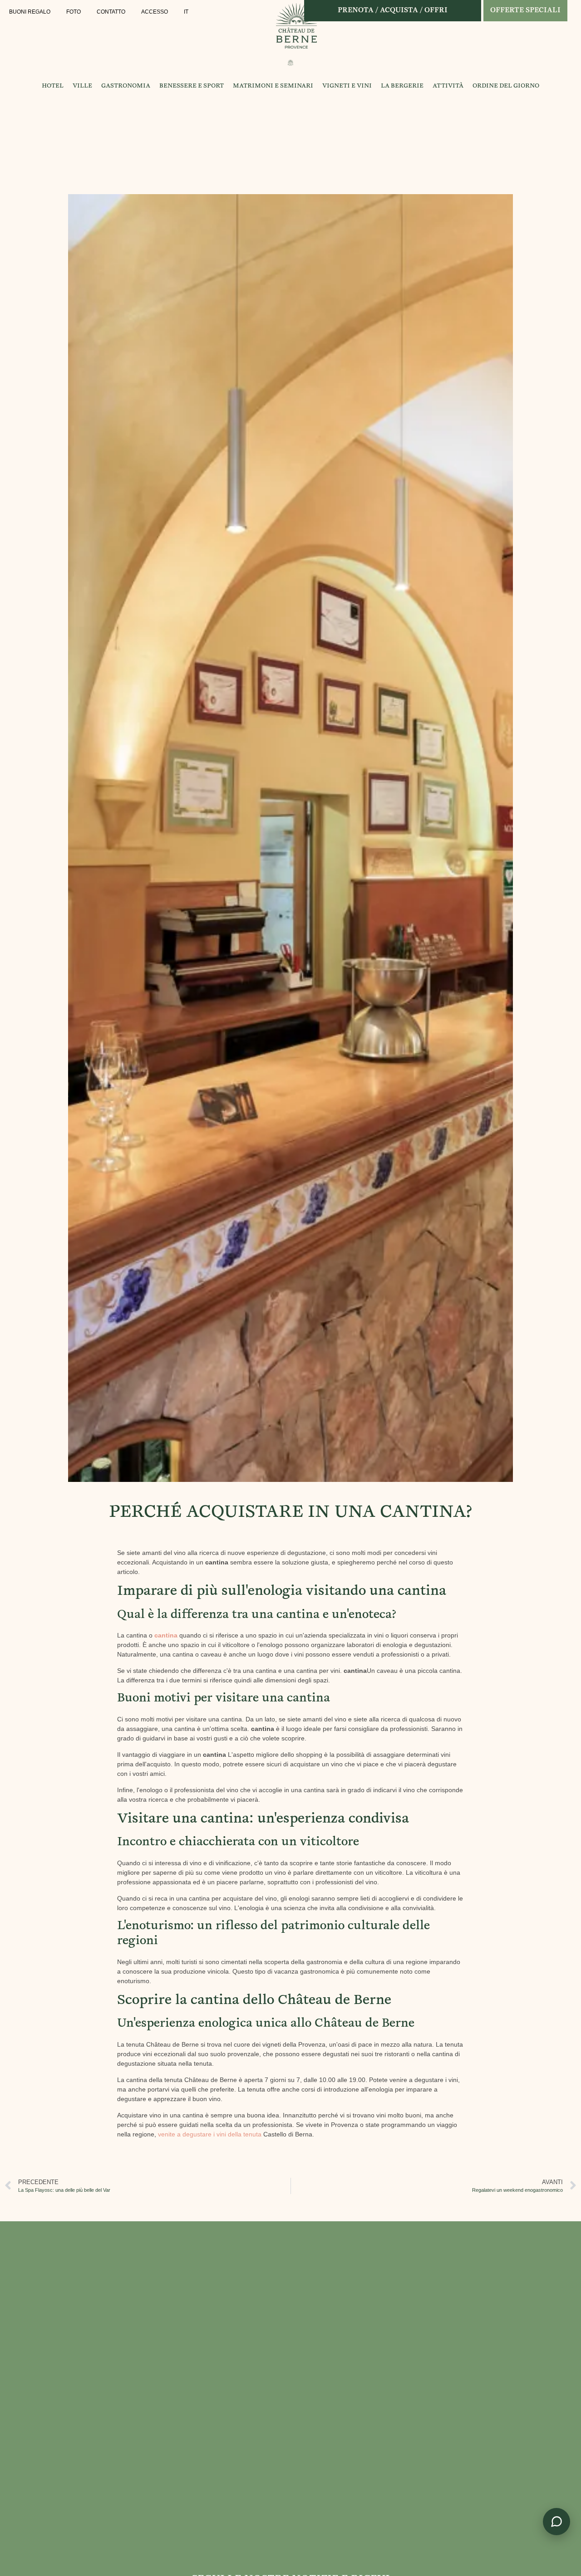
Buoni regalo (30, 12)
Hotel (53, 86)
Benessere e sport (192, 86)
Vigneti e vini (347, 86)
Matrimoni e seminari (273, 86)
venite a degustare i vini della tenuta (210, 2134)
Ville (82, 86)
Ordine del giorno (506, 86)
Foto (74, 12)
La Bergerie (402, 86)
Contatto (111, 12)
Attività (448, 86)
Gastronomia (126, 86)
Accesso (155, 12)
